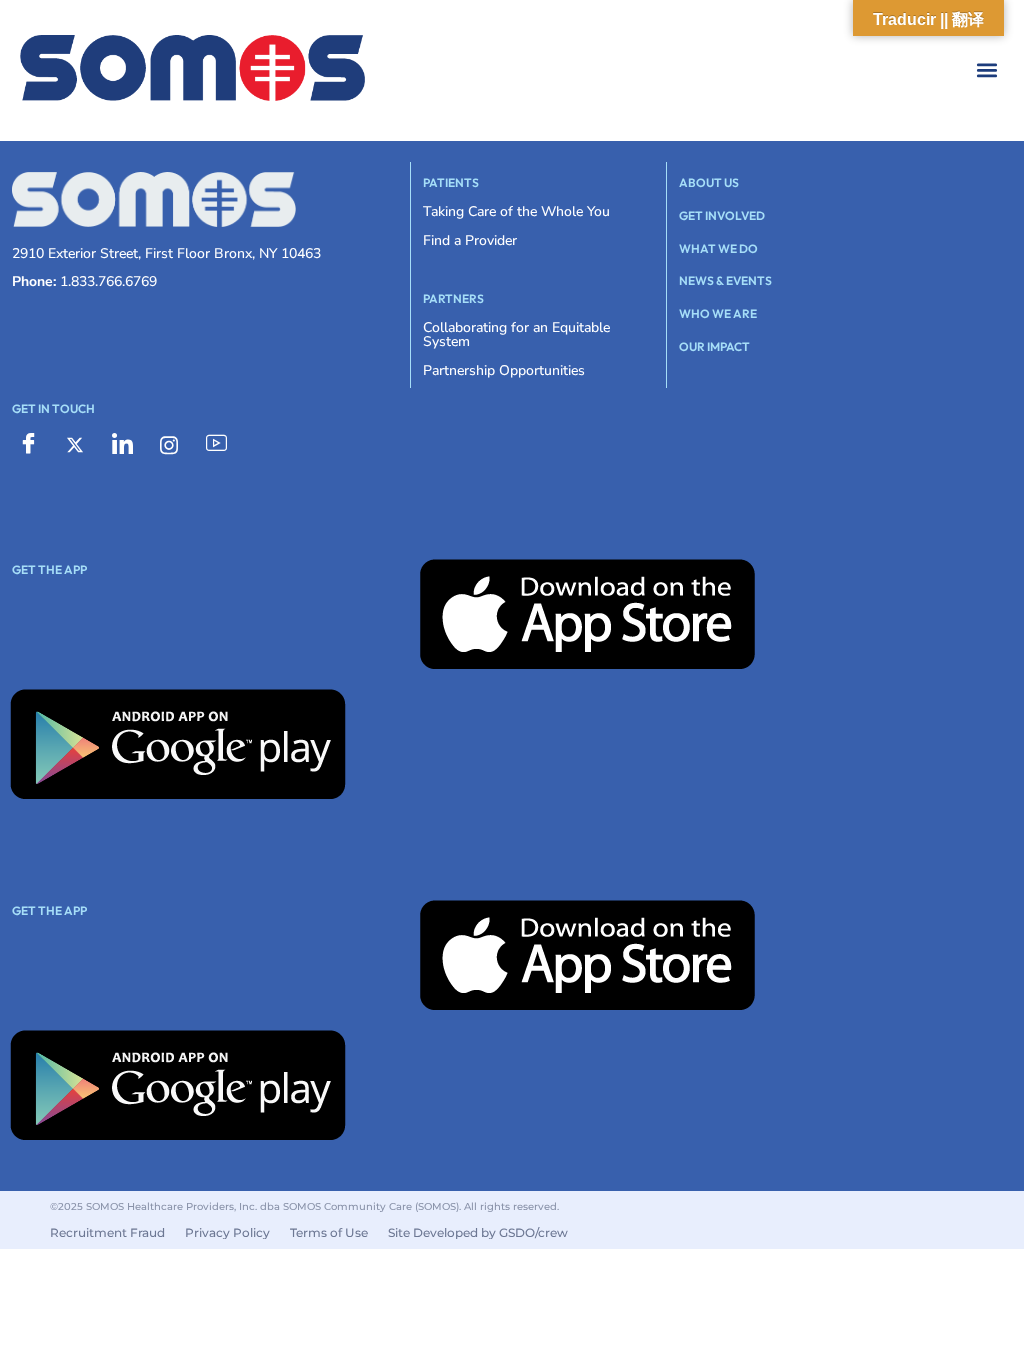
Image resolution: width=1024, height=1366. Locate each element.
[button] (738, 70)
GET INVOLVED (722, 215)
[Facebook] (28, 444)
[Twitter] (75, 443)
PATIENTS (451, 182)
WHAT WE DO (718, 248)
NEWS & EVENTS (725, 280)
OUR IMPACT (714, 346)
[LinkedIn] (122, 444)
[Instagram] (169, 443)
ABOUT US (709, 182)
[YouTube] (216, 444)
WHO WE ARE (718, 313)
